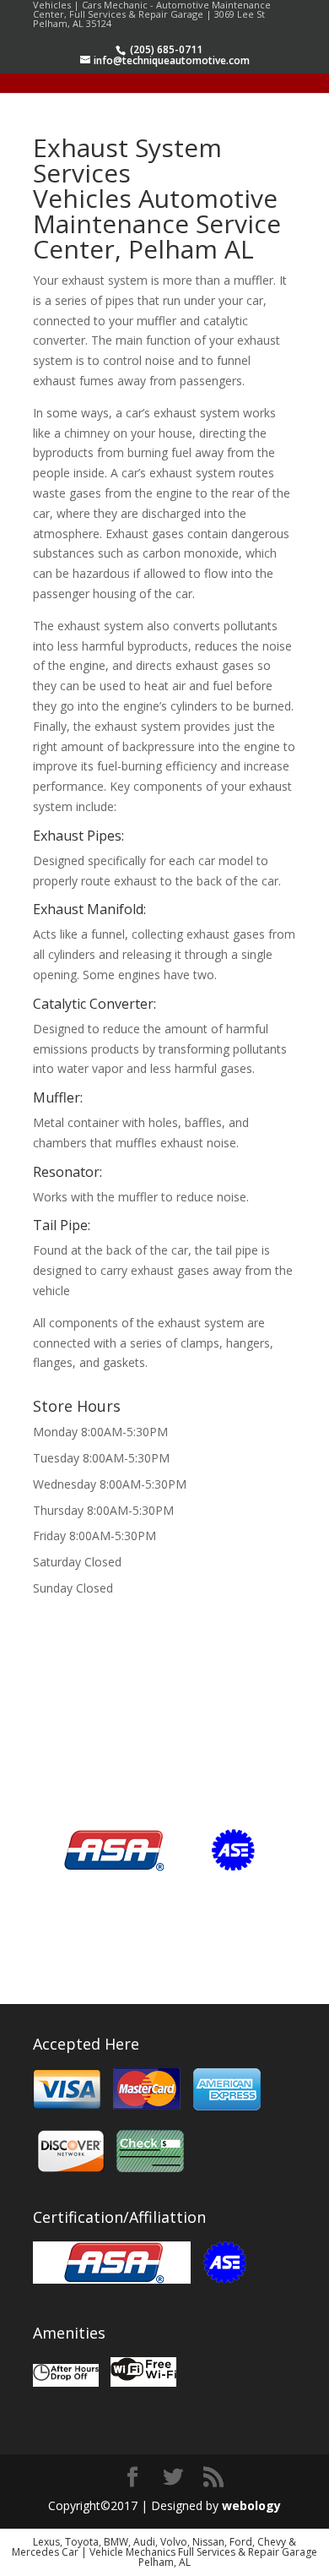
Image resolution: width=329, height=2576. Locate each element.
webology (251, 2505)
